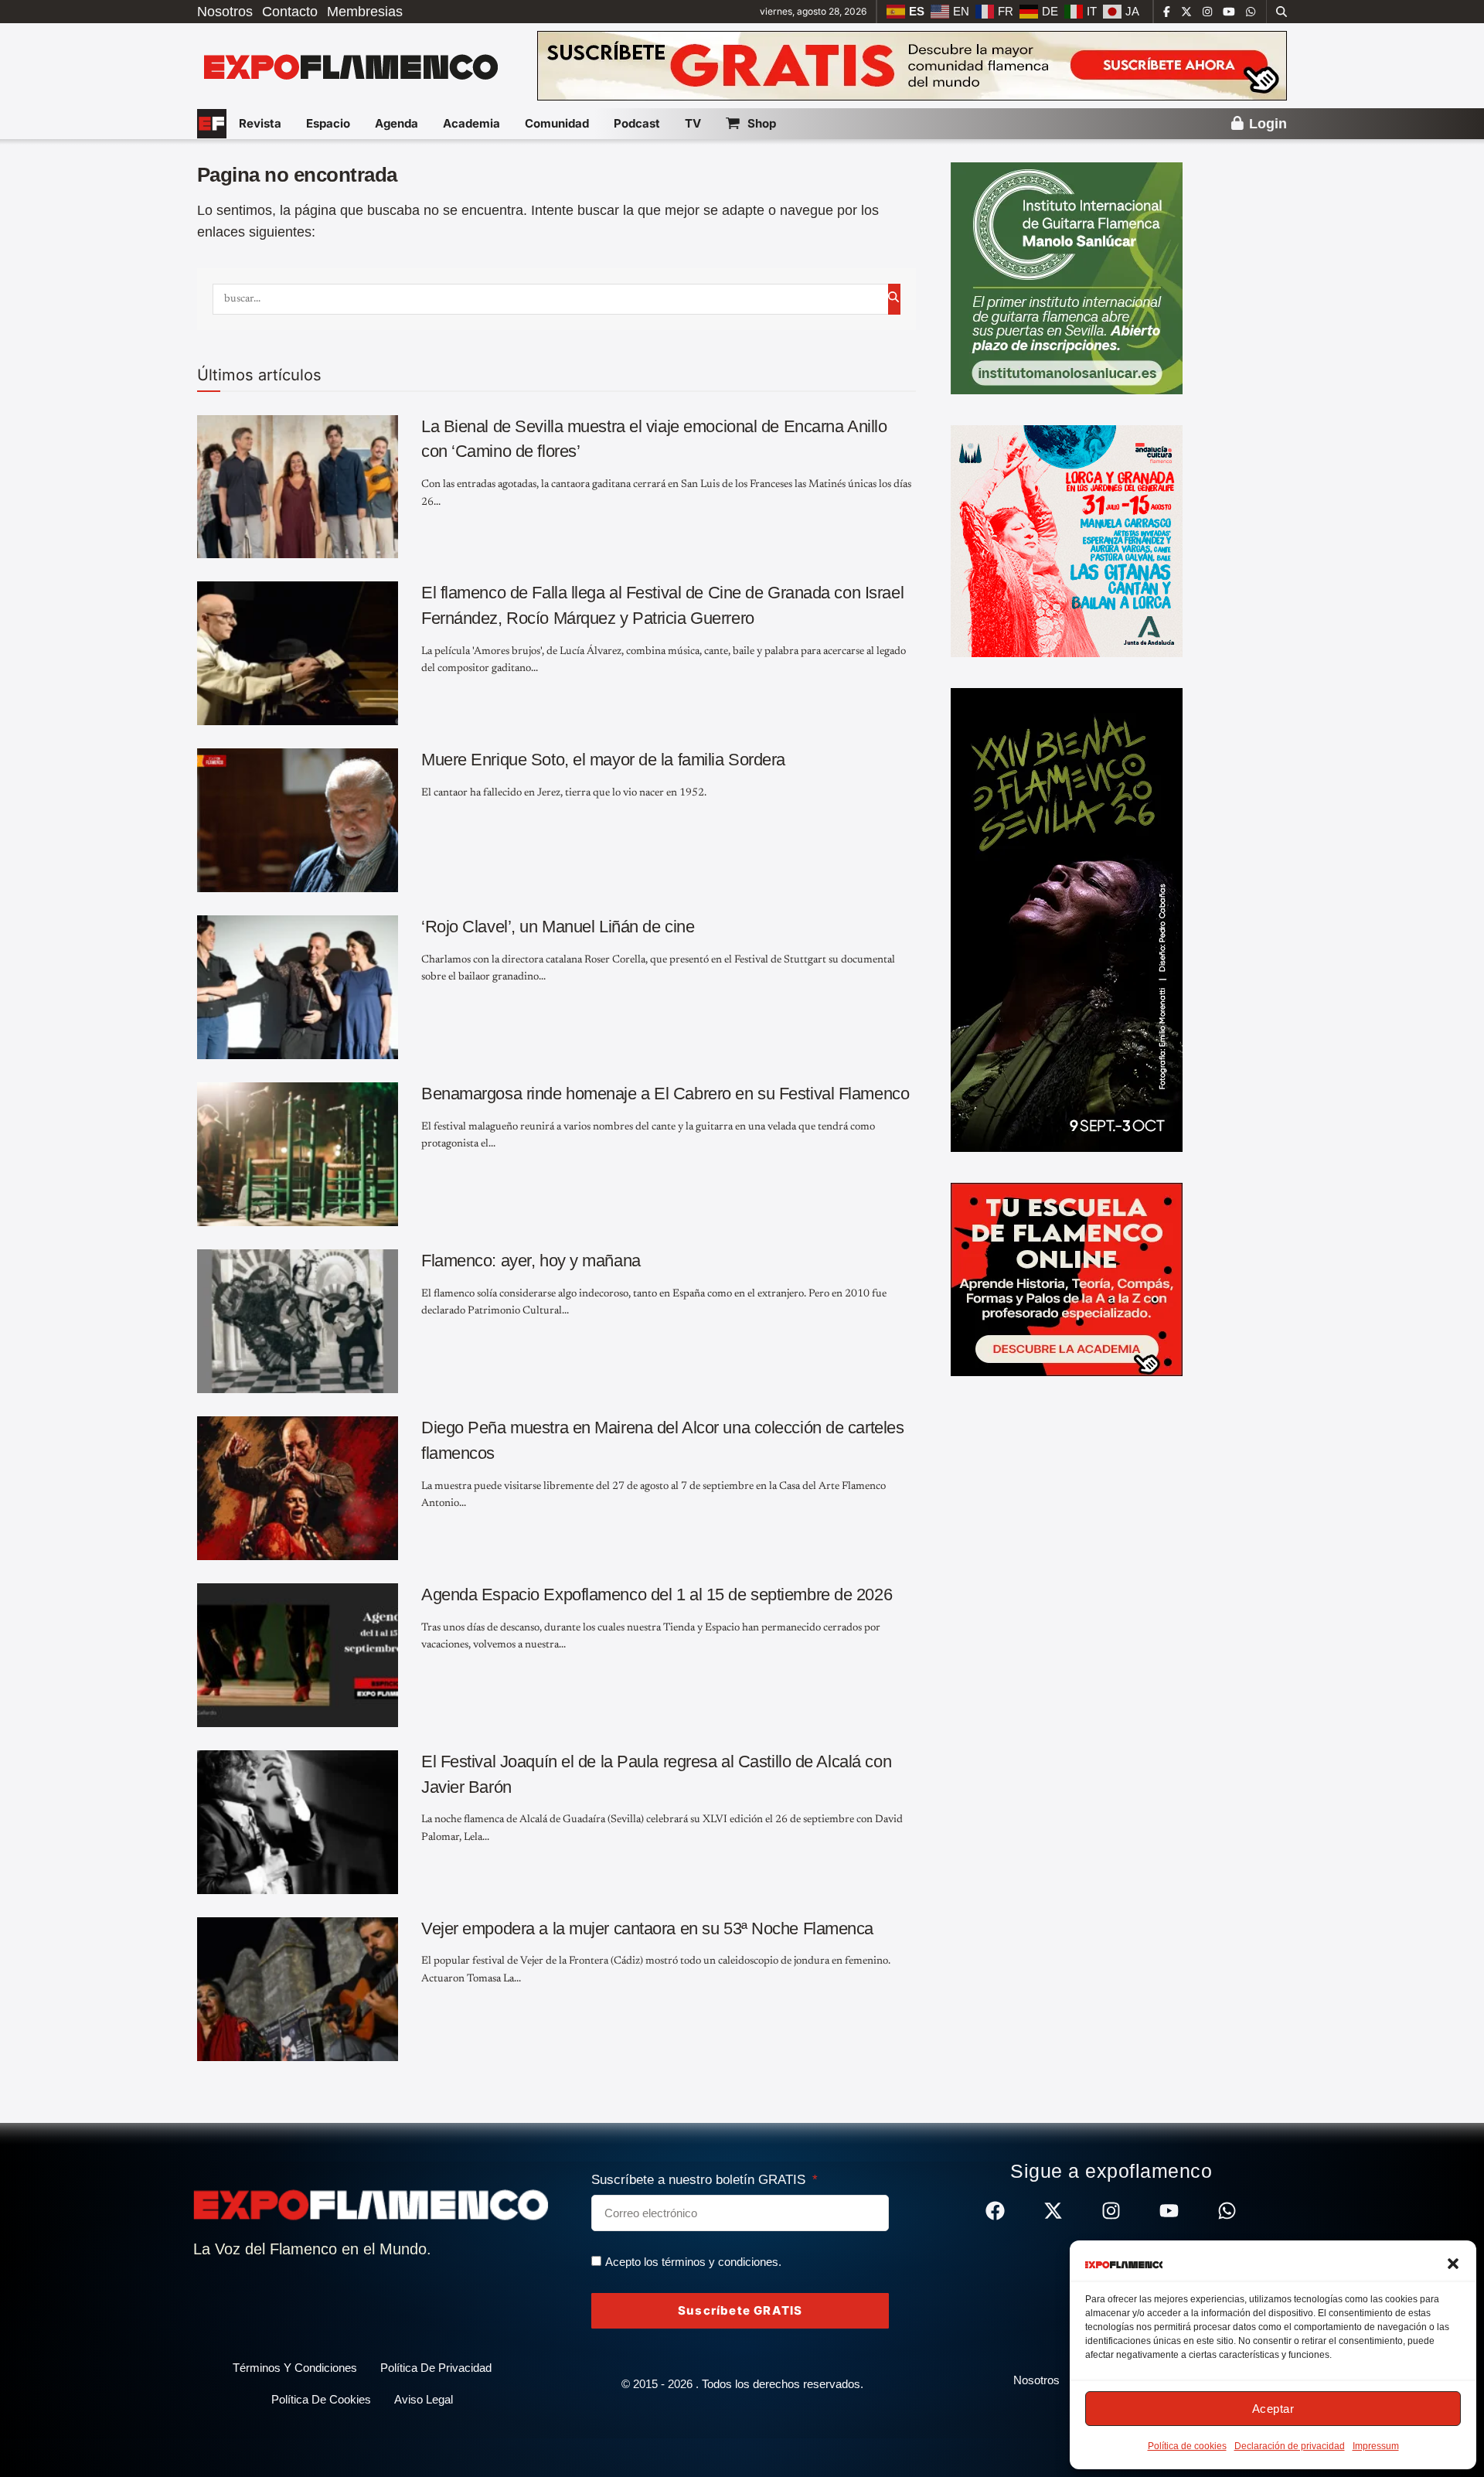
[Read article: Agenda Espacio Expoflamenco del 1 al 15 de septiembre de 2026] (298, 1655)
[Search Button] (1281, 12)
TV (693, 123)
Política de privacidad (436, 2368)
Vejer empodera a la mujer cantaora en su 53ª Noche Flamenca (647, 1928)
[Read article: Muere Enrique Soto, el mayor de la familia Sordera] (298, 820)
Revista (260, 123)
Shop (762, 123)
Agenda (397, 123)
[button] (1453, 2264)
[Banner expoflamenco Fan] (912, 65)
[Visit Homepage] (349, 66)
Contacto (290, 12)
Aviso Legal (424, 2399)
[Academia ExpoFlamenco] (1067, 1279)
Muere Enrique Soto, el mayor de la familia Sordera (603, 760)
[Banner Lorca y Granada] (1067, 540)
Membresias (365, 12)
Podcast (637, 123)
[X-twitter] (1053, 2211)
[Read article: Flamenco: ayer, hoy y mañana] (298, 1321)
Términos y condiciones (295, 2368)
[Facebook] (995, 2211)
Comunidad (557, 123)
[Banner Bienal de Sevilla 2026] (1067, 919)
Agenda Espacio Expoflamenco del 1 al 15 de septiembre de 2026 (657, 1595)
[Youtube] (1169, 2211)
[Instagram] (1111, 2211)
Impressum (1376, 2446)
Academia (471, 123)
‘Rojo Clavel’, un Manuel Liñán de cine (558, 927)
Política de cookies (1187, 2446)
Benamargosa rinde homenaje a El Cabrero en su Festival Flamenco (665, 1094)
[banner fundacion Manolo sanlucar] (1067, 278)
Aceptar (1273, 2409)
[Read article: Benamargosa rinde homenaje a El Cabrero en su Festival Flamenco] (298, 1154)
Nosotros (225, 12)
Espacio (328, 123)
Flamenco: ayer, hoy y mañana (531, 1261)
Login (1266, 124)
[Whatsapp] (1227, 2211)
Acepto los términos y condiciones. (693, 2262)
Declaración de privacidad (1290, 2446)
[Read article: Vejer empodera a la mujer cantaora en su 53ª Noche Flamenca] (298, 1989)
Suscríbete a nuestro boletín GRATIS (700, 2180)
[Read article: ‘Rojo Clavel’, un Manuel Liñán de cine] (298, 987)
